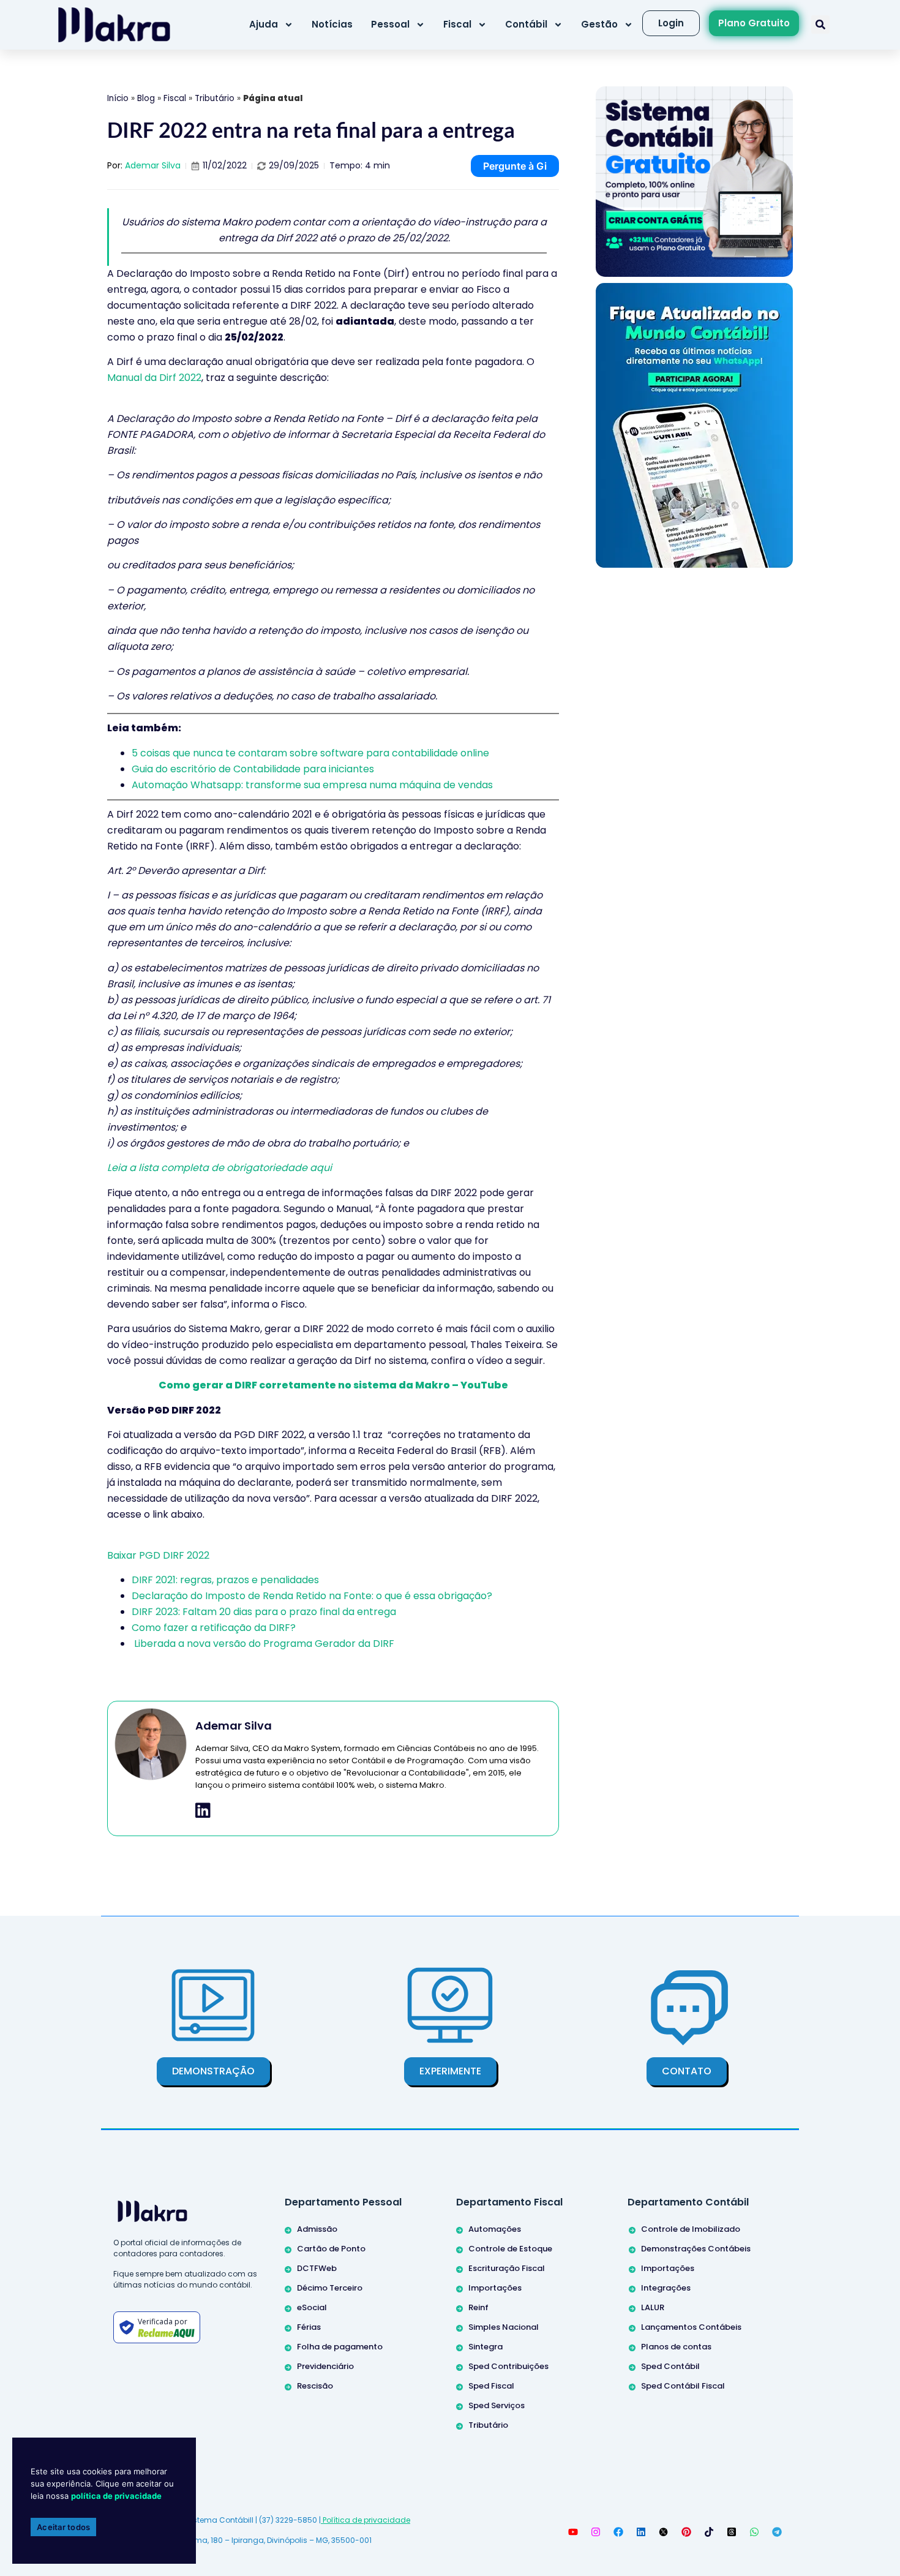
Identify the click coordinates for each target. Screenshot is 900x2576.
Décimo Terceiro (330, 2288)
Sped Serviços (497, 2405)
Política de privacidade (366, 2520)
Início (118, 98)
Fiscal (457, 24)
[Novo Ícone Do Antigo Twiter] (664, 2532)
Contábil (526, 24)
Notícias (332, 24)
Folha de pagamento (340, 2347)
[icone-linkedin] (203, 1810)
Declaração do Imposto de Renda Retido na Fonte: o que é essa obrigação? (312, 1596)
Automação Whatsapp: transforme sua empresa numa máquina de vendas (312, 785)
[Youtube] (573, 2532)
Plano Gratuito (754, 23)
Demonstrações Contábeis (696, 2249)
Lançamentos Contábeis (691, 2327)
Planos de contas (676, 2347)
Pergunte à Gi (515, 166)
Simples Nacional (504, 2327)
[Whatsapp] (754, 2532)
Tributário (215, 98)
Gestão (599, 24)
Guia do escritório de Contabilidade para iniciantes (254, 769)
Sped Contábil (670, 2366)
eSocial (312, 2307)
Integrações (666, 2288)
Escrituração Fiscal (507, 2268)
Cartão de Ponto (331, 2249)
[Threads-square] (732, 2532)
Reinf (478, 2307)
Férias (309, 2327)
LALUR (653, 2307)
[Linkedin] (641, 2532)
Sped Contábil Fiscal (683, 2386)
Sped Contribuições (508, 2366)
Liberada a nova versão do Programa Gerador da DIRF (263, 1644)
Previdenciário (325, 2366)
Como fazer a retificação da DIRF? (214, 1628)
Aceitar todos (63, 2527)
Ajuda (264, 24)
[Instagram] (596, 2532)
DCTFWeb (317, 2268)
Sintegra (486, 2347)
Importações (495, 2288)
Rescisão (315, 2386)
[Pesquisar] (820, 24)
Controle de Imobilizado (691, 2229)
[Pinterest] (686, 2532)
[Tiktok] (709, 2532)
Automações (495, 2229)
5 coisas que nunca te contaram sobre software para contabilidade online (312, 753)
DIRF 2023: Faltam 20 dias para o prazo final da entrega (264, 1612)
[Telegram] (777, 2532)
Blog (146, 98)
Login (671, 23)
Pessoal (390, 24)
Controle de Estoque (510, 2249)
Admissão (317, 2229)
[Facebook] (618, 2532)
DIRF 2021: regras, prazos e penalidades (225, 1580)
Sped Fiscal (491, 2386)
